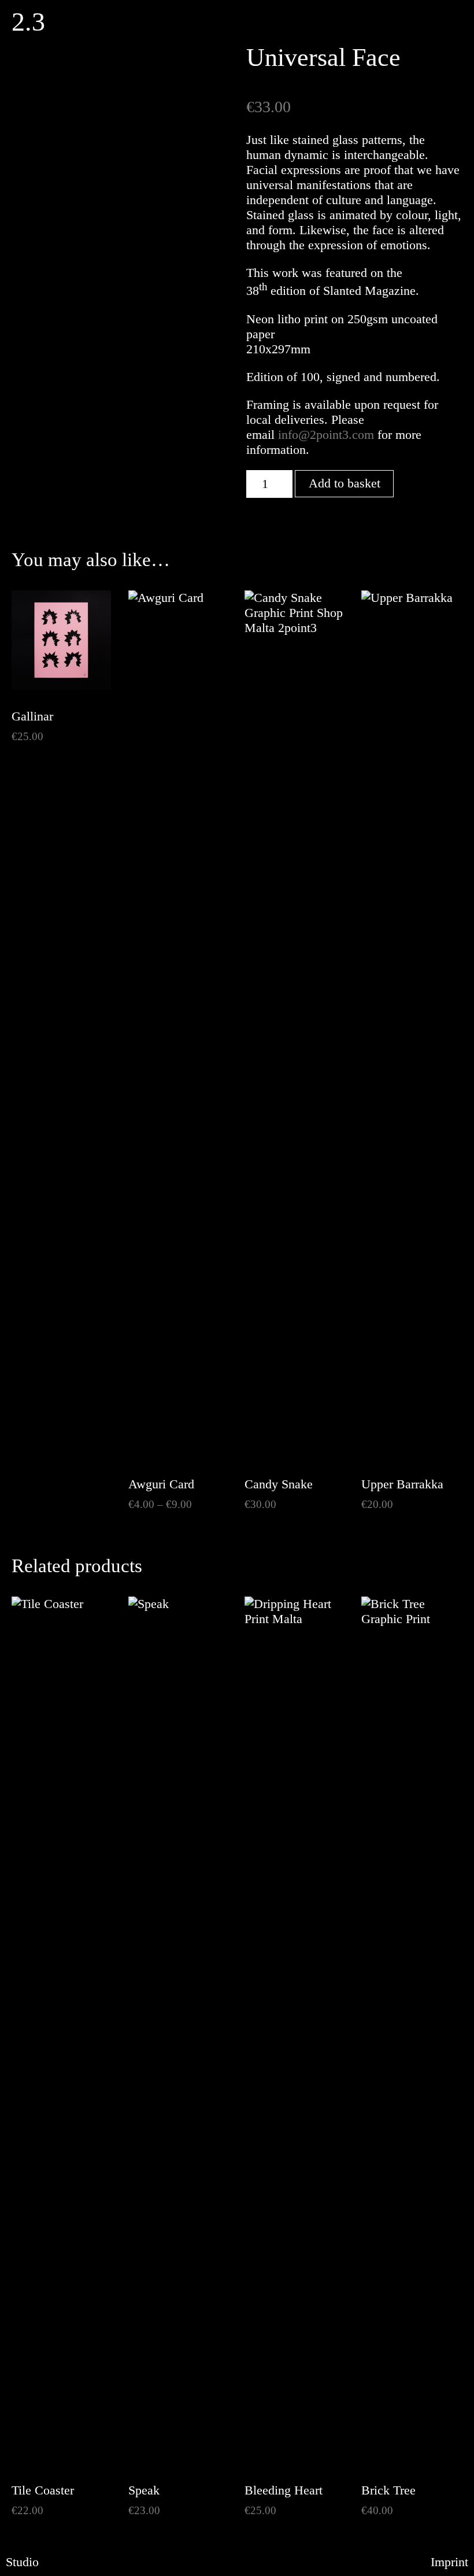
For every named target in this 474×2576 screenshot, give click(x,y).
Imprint (449, 2562)
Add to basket (345, 483)
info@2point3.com (326, 435)
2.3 (28, 22)
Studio (22, 2562)
